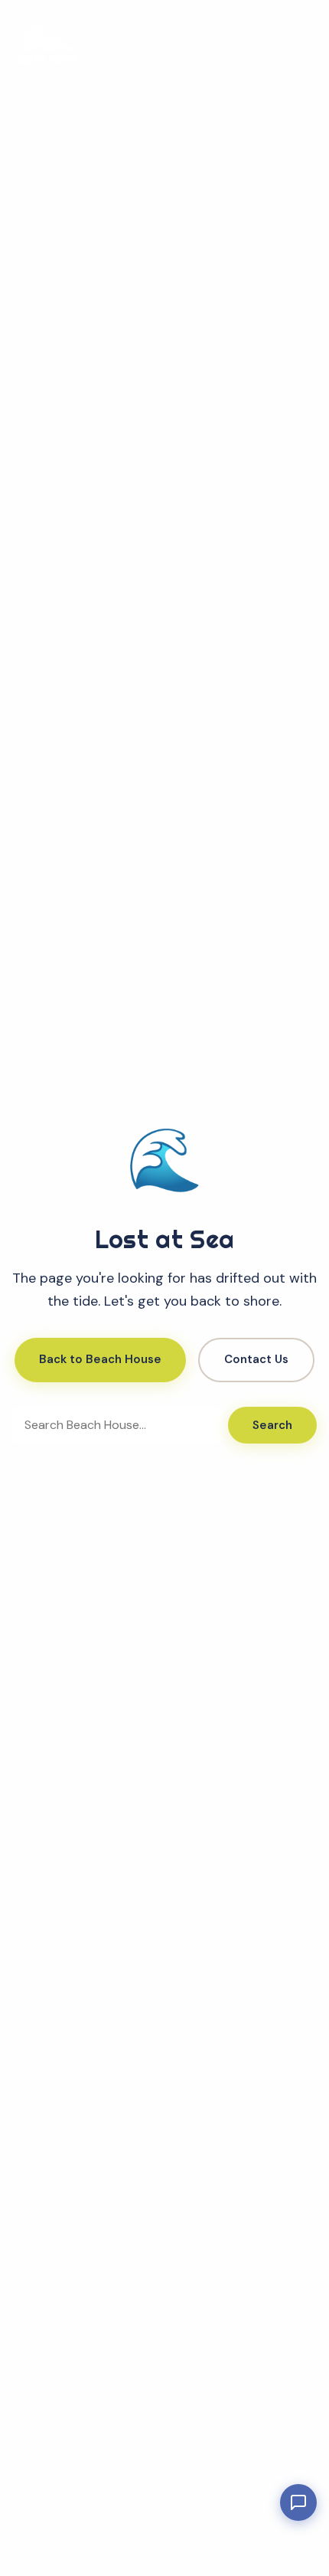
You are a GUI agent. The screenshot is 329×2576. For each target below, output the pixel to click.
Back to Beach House (100, 1359)
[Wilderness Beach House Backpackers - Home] (47, 49)
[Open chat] (298, 2502)
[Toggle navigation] (298, 49)
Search (272, 1425)
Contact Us (256, 1359)
